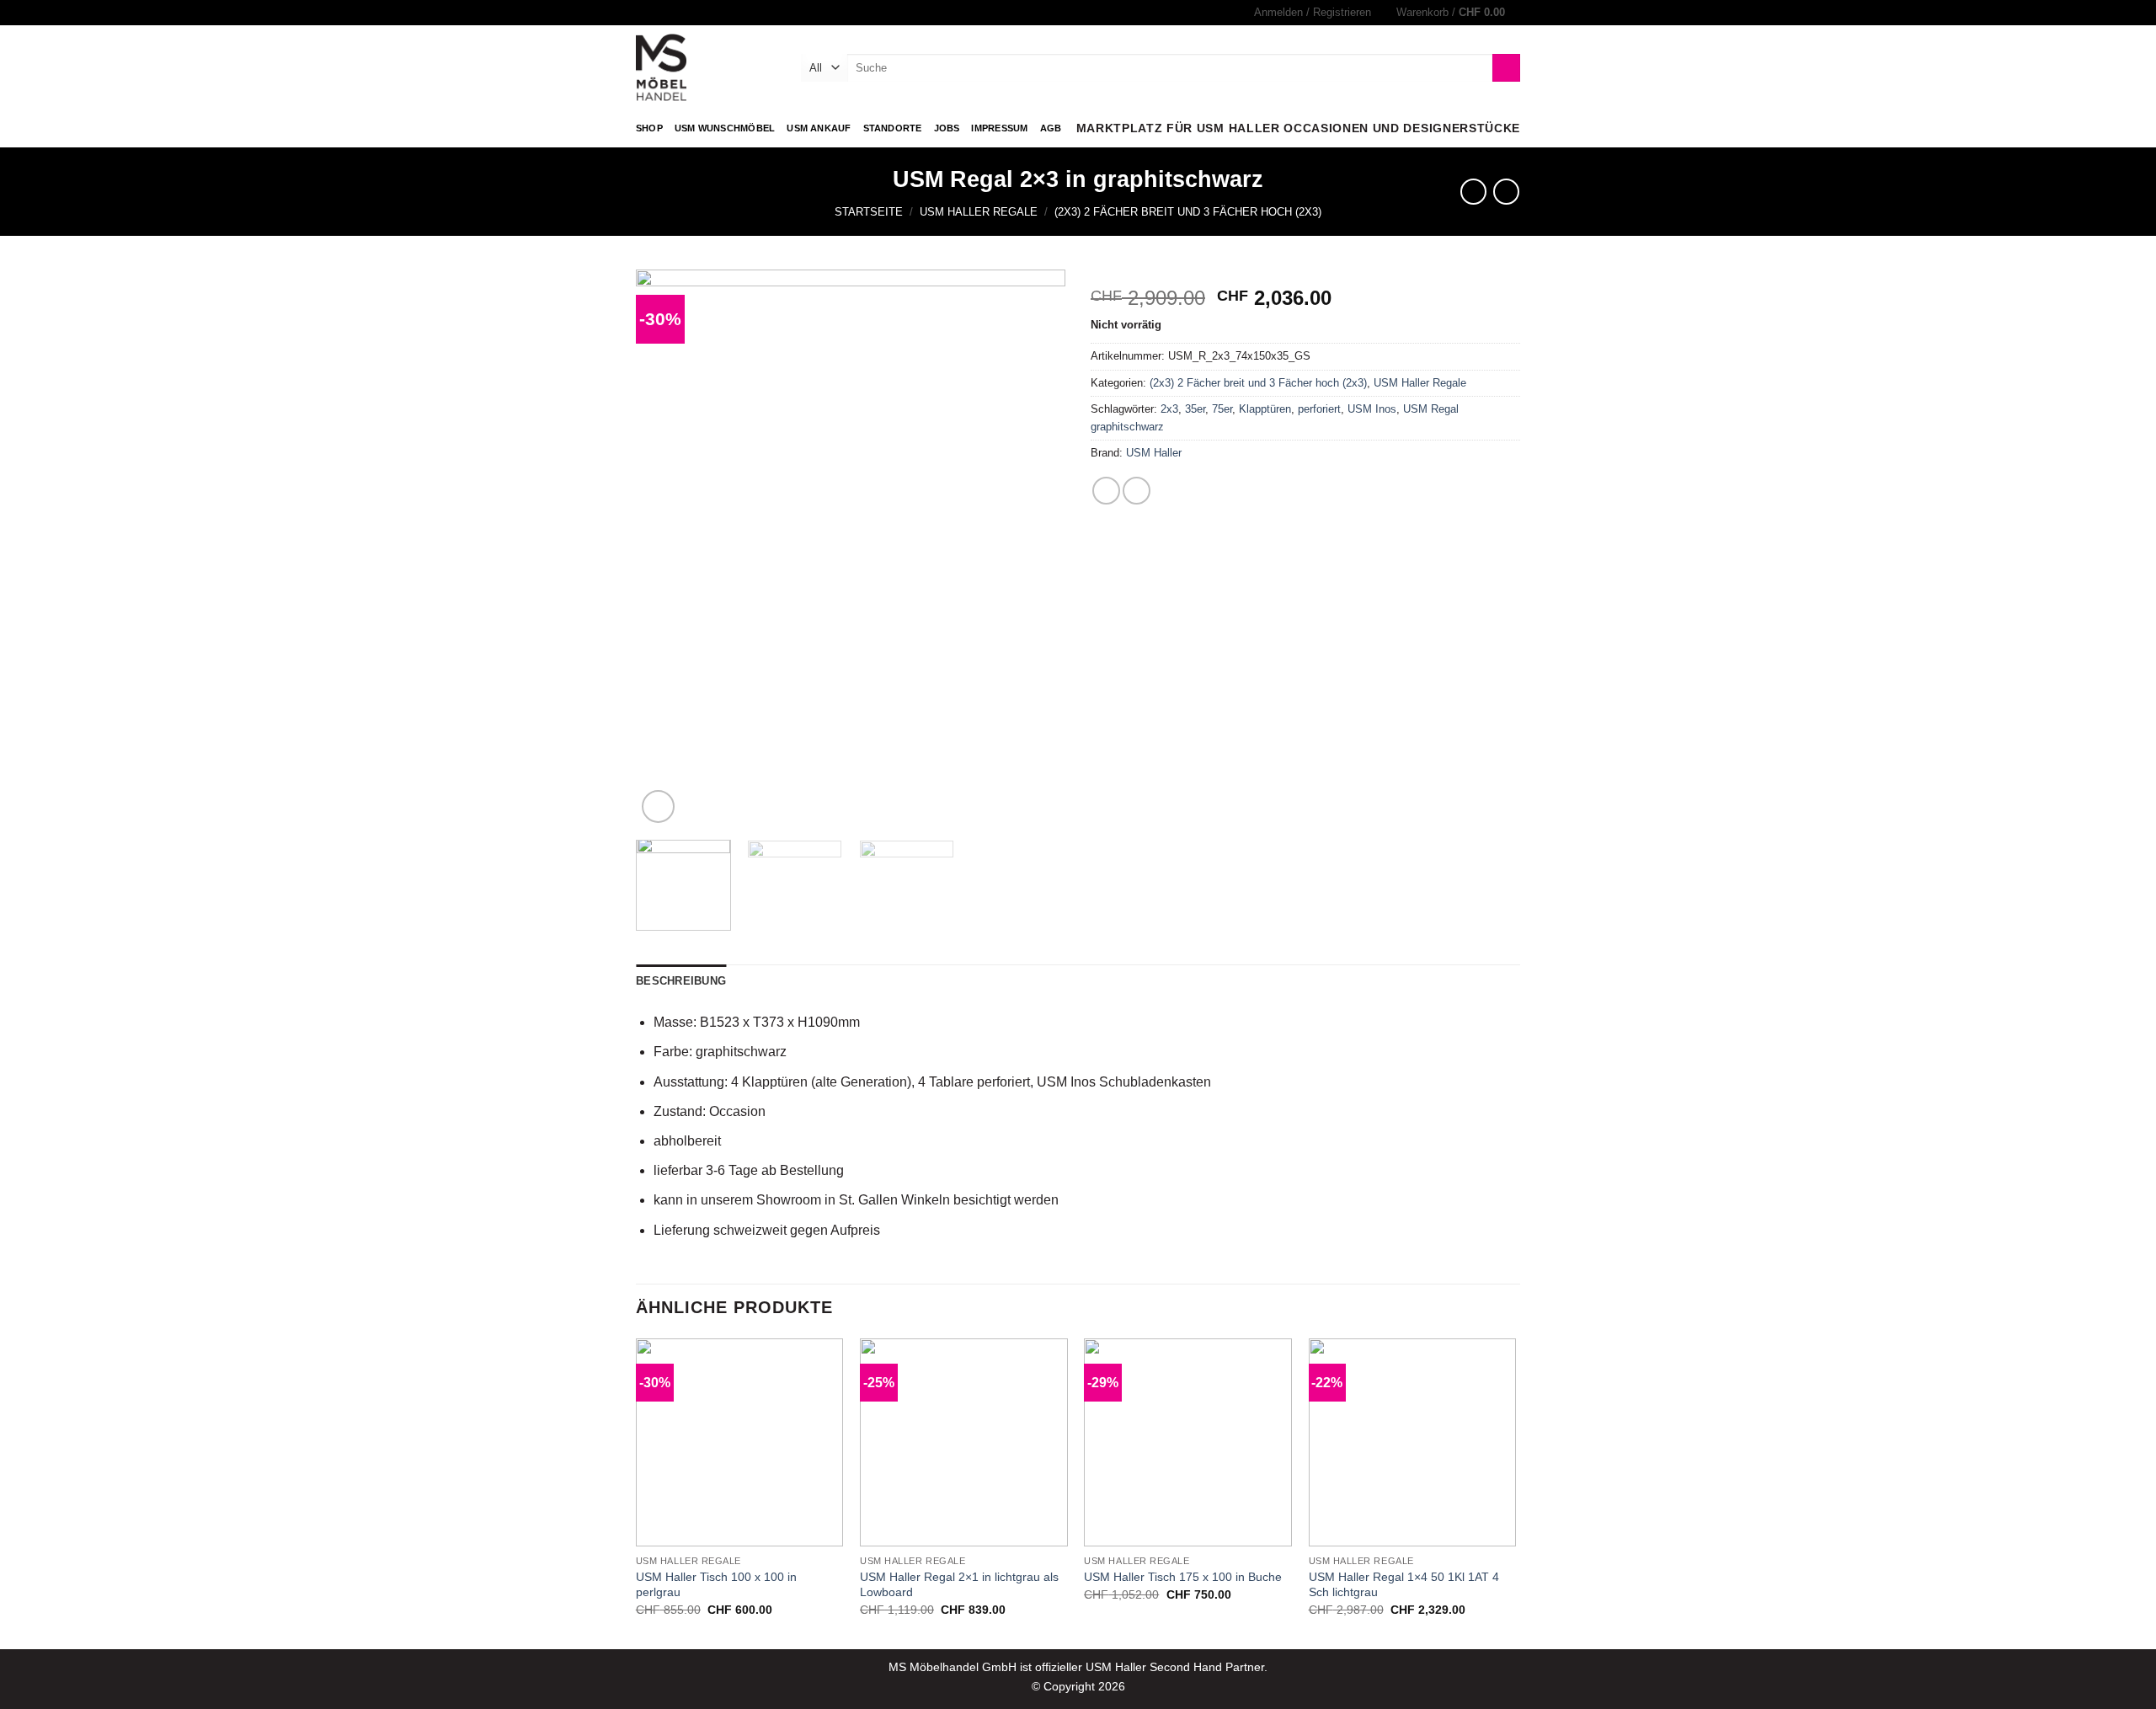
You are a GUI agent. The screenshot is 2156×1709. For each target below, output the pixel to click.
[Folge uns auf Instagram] (644, 13)
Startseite (869, 212)
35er (1195, 409)
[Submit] (1506, 68)
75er (1222, 409)
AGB (1051, 128)
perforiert (1319, 409)
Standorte (893, 128)
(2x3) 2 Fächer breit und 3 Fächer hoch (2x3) (1188, 212)
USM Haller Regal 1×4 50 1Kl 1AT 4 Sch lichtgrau (1404, 1585)
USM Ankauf (819, 128)
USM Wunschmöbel (725, 128)
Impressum (999, 128)
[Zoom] (658, 806)
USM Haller (1154, 453)
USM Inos (1372, 409)
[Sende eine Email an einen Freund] (1137, 491)
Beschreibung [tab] (681, 981)
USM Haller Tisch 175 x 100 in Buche (1183, 1577)
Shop (649, 128)
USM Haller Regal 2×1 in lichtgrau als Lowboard (959, 1585)
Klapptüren (1265, 409)
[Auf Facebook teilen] (1106, 491)
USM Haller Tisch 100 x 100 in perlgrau (716, 1585)
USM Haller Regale (979, 212)
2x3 (1169, 409)
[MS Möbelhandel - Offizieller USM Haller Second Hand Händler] (706, 67)
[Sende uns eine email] (660, 13)
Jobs (947, 128)
